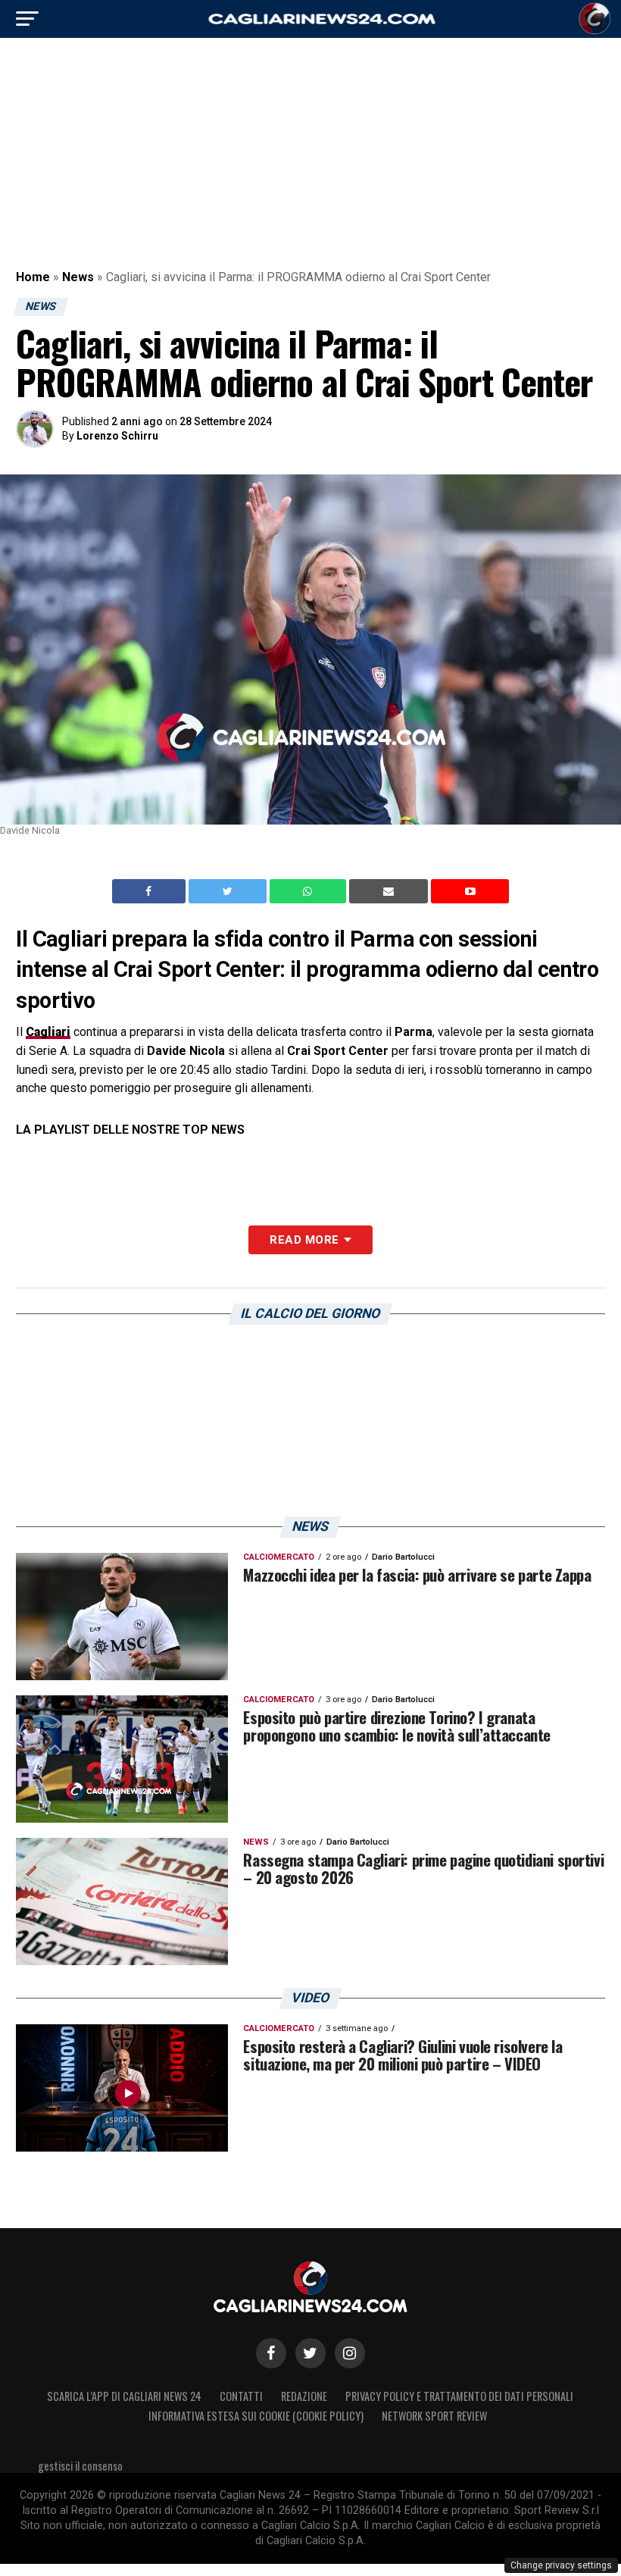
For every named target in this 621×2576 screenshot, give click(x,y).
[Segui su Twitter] (310, 2353)
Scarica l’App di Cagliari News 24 (124, 2396)
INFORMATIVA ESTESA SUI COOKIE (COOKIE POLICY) (256, 2416)
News (78, 277)
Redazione (304, 2396)
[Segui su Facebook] (271, 2353)
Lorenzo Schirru (117, 436)
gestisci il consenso (80, 2466)
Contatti (241, 2396)
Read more (304, 1240)
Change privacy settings (561, 2565)
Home (33, 277)
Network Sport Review (434, 2416)
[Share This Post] (310, 891)
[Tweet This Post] (229, 891)
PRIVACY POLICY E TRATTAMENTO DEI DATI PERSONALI (459, 2396)
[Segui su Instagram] (350, 2353)
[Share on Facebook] (151, 891)
